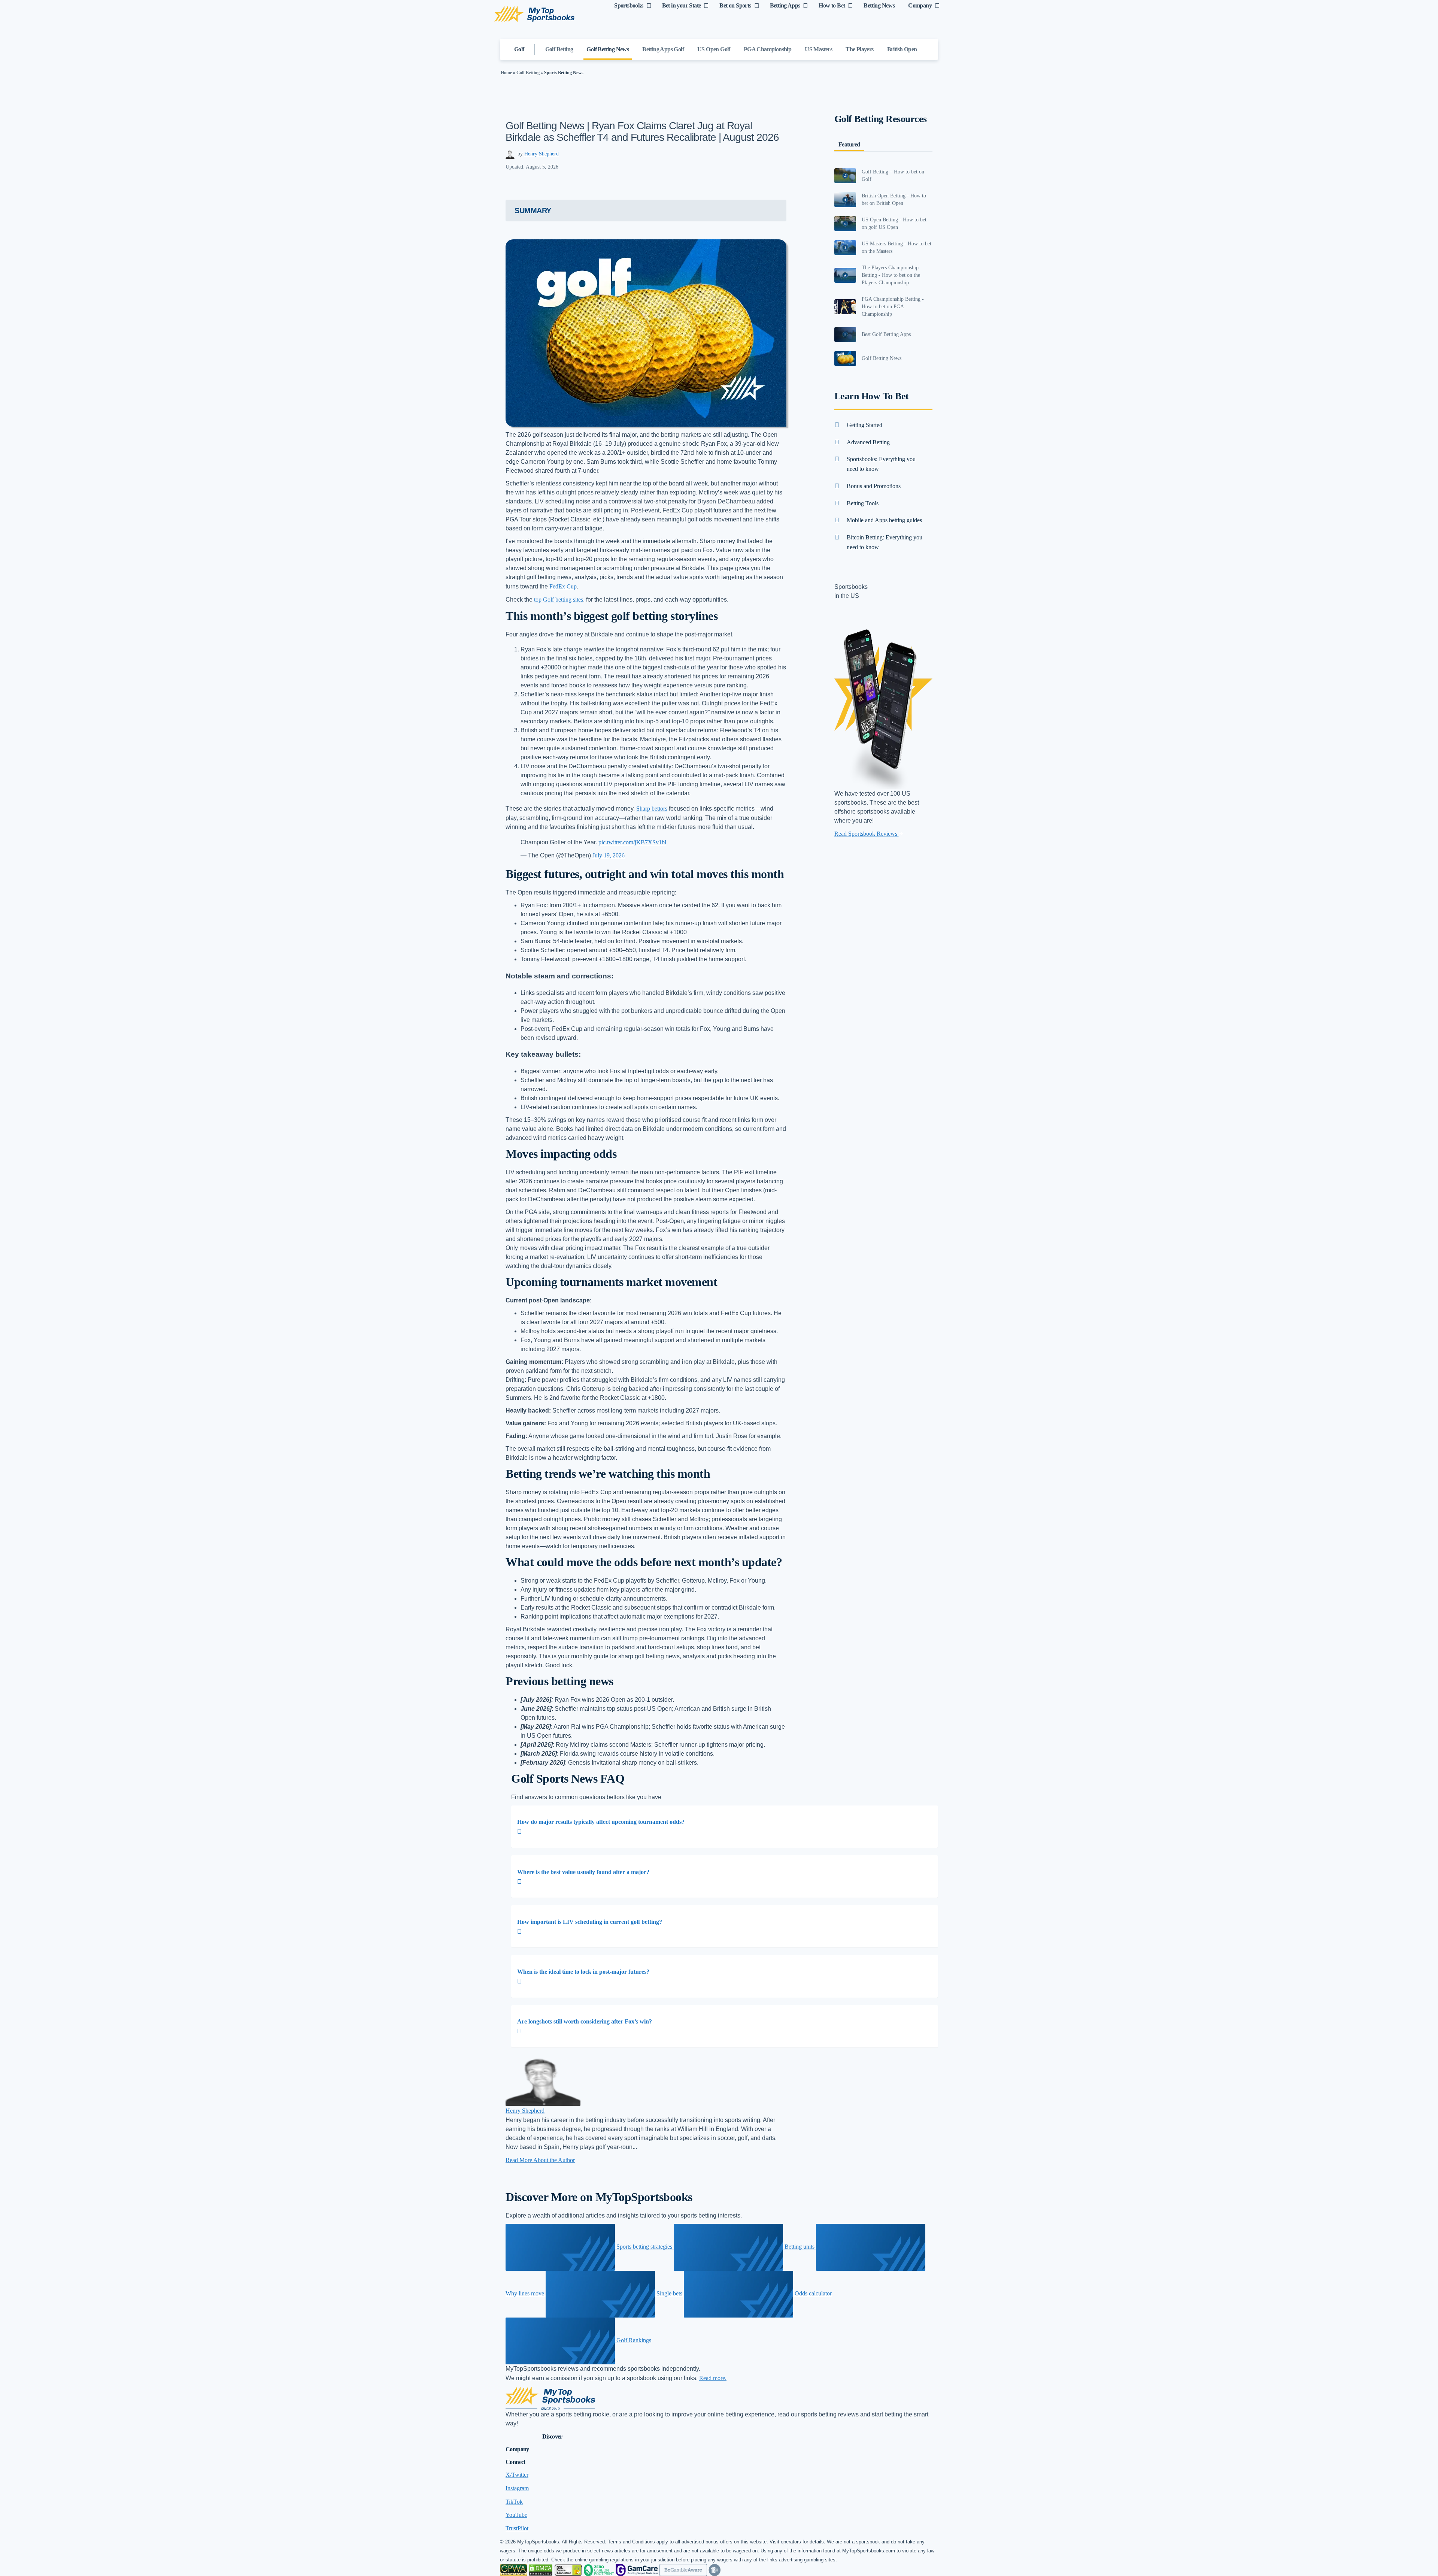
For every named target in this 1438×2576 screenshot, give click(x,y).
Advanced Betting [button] (868, 442)
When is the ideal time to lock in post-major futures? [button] (583, 1972)
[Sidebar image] (845, 176)
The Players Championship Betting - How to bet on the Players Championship (891, 275)
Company (920, 5)
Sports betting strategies (644, 2247)
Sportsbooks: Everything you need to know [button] (881, 464)
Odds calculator (812, 2293)
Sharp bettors (652, 809)
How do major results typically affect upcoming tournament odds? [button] (601, 1822)
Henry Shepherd (541, 154)
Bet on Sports (735, 5)
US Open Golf (714, 49)
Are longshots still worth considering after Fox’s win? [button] (585, 2021)
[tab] (725, 1827)
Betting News (879, 5)
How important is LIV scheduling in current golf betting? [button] (590, 1922)
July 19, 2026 (609, 855)
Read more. (713, 2378)
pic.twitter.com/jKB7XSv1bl (632, 842)
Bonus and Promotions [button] (874, 486)
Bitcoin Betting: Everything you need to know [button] (885, 542)
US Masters (818, 49)
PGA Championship (767, 49)
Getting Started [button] (864, 425)
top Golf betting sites (559, 600)
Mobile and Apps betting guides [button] (884, 520)
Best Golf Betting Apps (886, 334)
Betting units (800, 2247)
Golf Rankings (633, 2340)
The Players (859, 49)
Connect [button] (515, 2462)
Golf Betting (559, 49)
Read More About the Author (540, 2160)
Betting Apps (785, 5)
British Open (902, 49)
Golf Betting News (608, 49)
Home (506, 73)
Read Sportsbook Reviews (867, 834)
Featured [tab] (849, 144)
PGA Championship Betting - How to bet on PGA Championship (893, 307)
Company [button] (517, 2449)
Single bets (669, 2293)
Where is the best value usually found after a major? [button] (583, 1872)
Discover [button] (552, 2436)
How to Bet (832, 5)
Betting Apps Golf (663, 49)
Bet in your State (682, 5)
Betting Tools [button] (863, 503)
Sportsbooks (629, 5)
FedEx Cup (563, 586)
